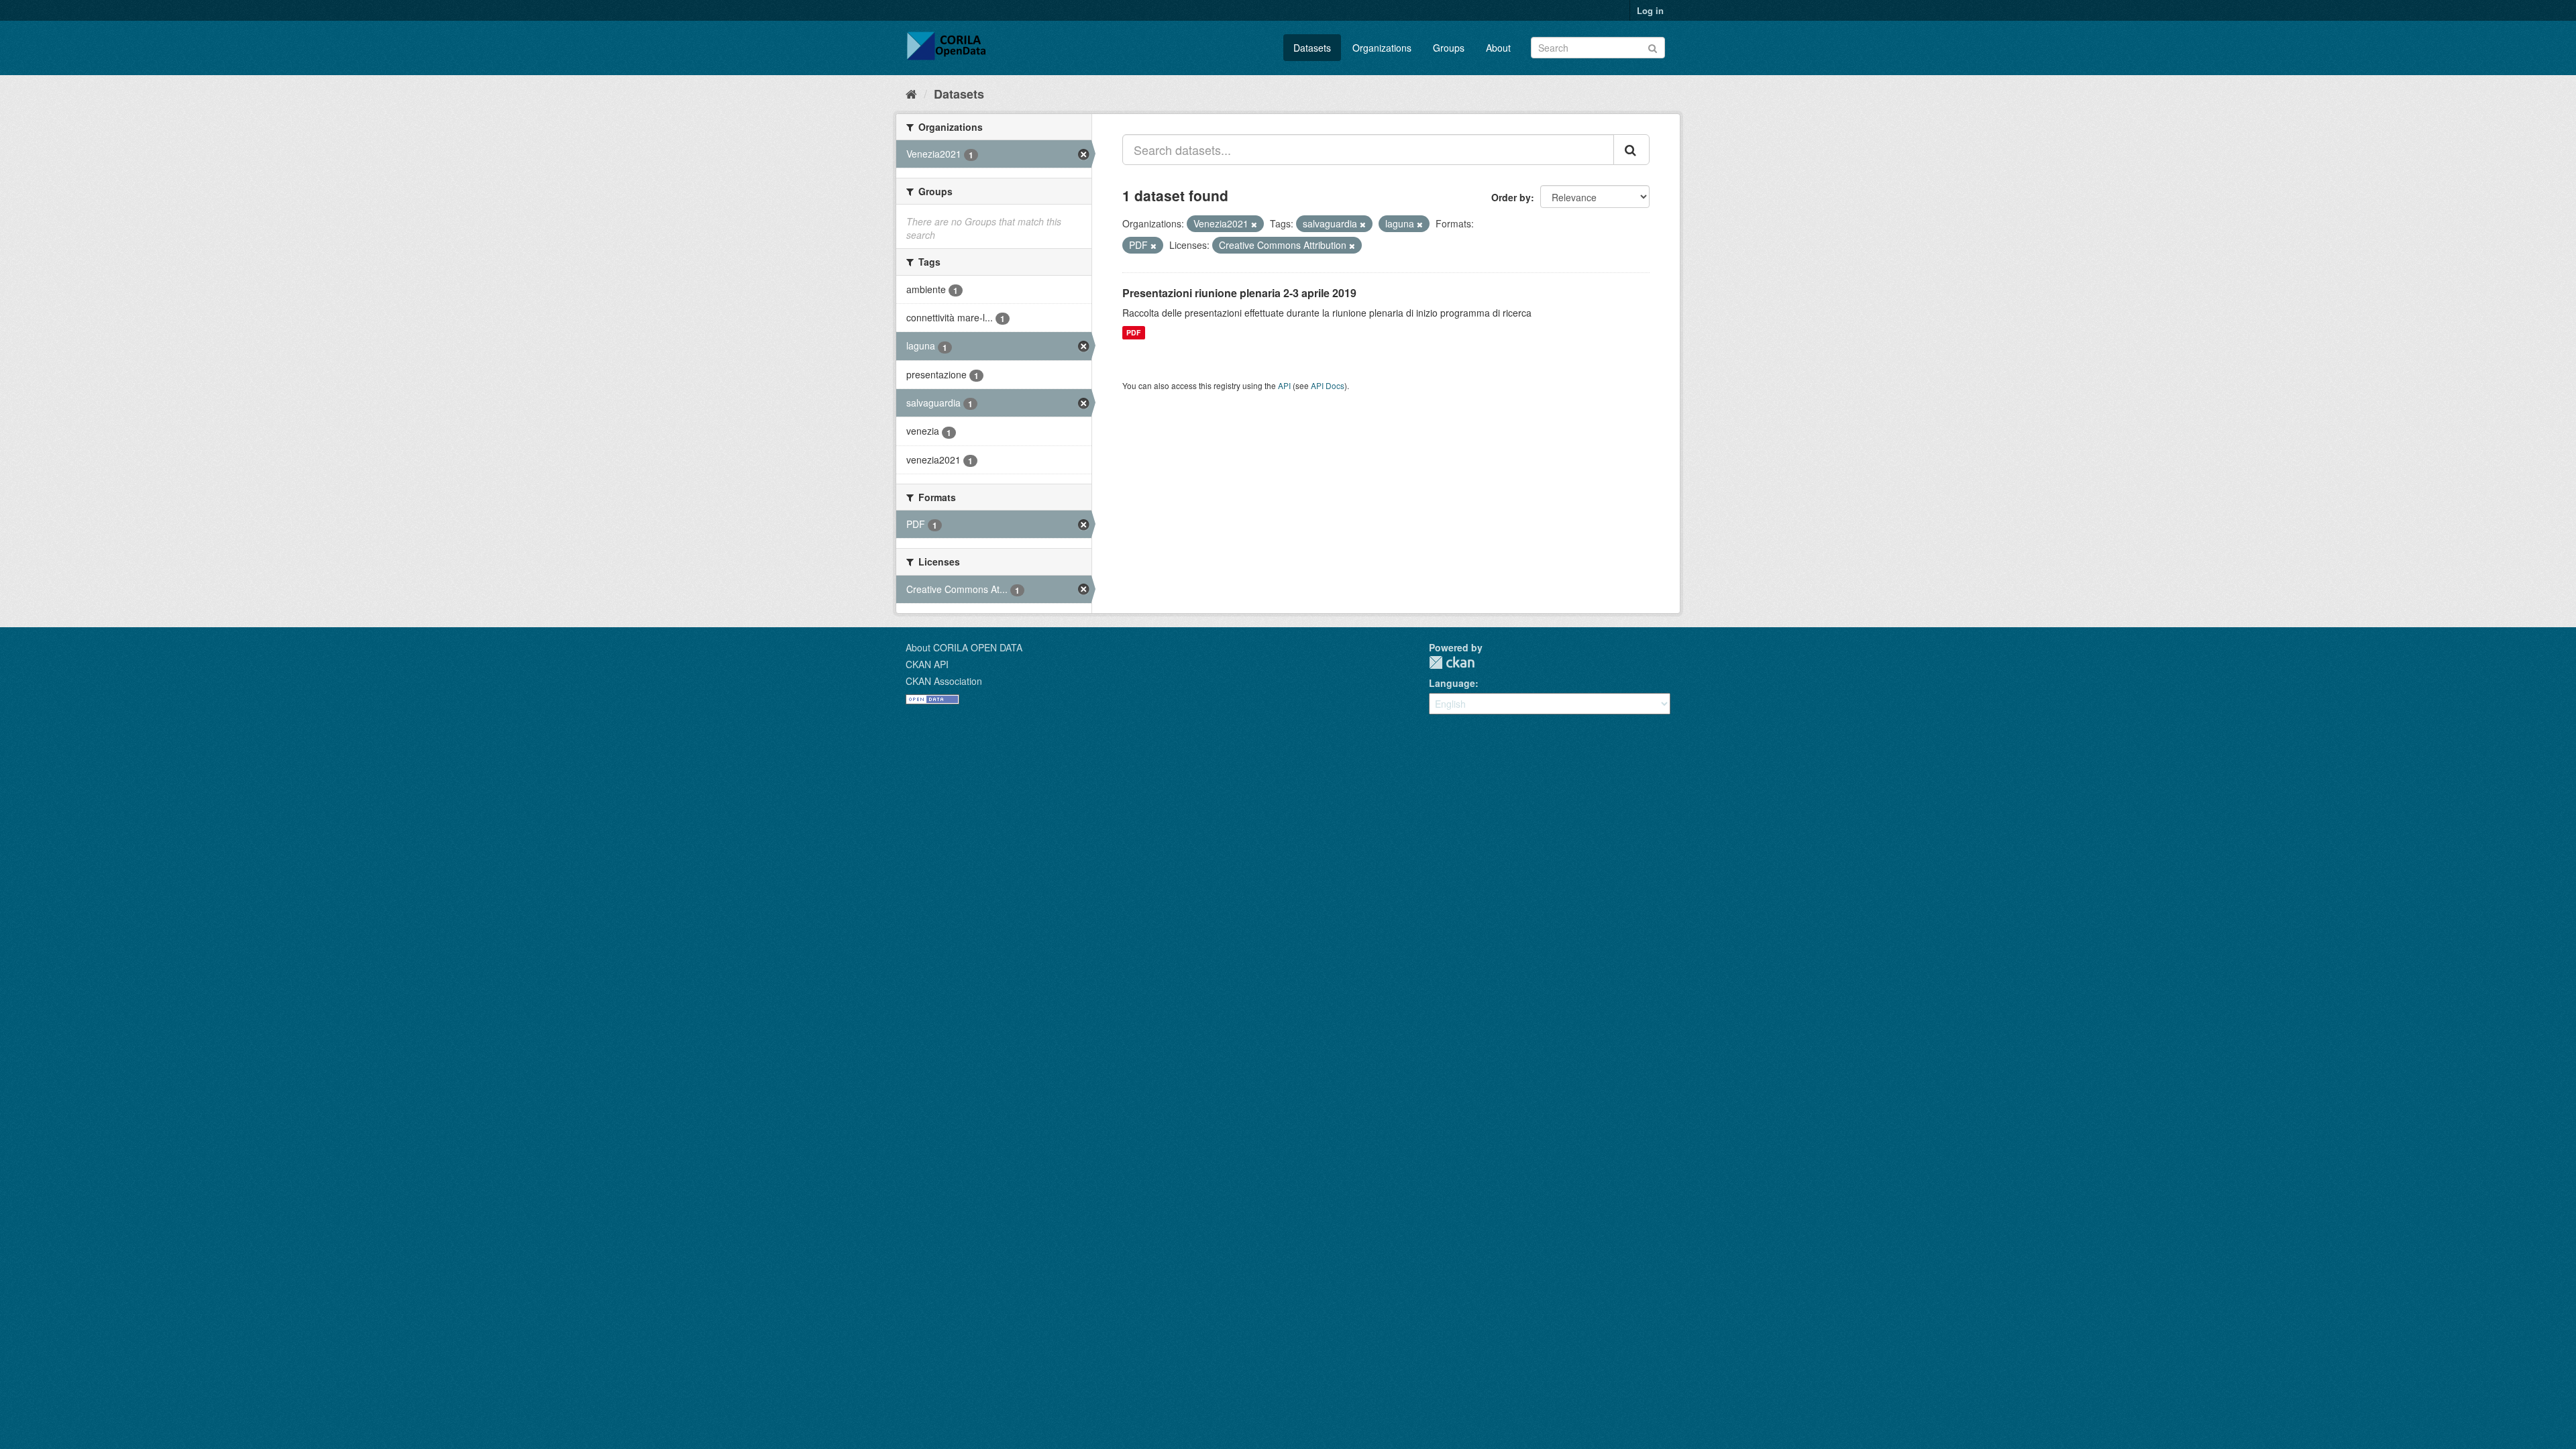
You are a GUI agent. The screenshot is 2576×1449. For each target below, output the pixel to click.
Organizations (1382, 48)
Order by (1511, 197)
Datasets (1312, 48)
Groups (1449, 48)
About (1498, 48)
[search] (1631, 150)
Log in (1650, 10)
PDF (1133, 332)
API (1284, 385)
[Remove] (1254, 224)
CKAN (1452, 662)
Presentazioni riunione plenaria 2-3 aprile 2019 (1239, 293)
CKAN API (927, 664)
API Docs (1328, 385)
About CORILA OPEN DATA (964, 647)
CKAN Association (944, 681)
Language (1452, 683)
